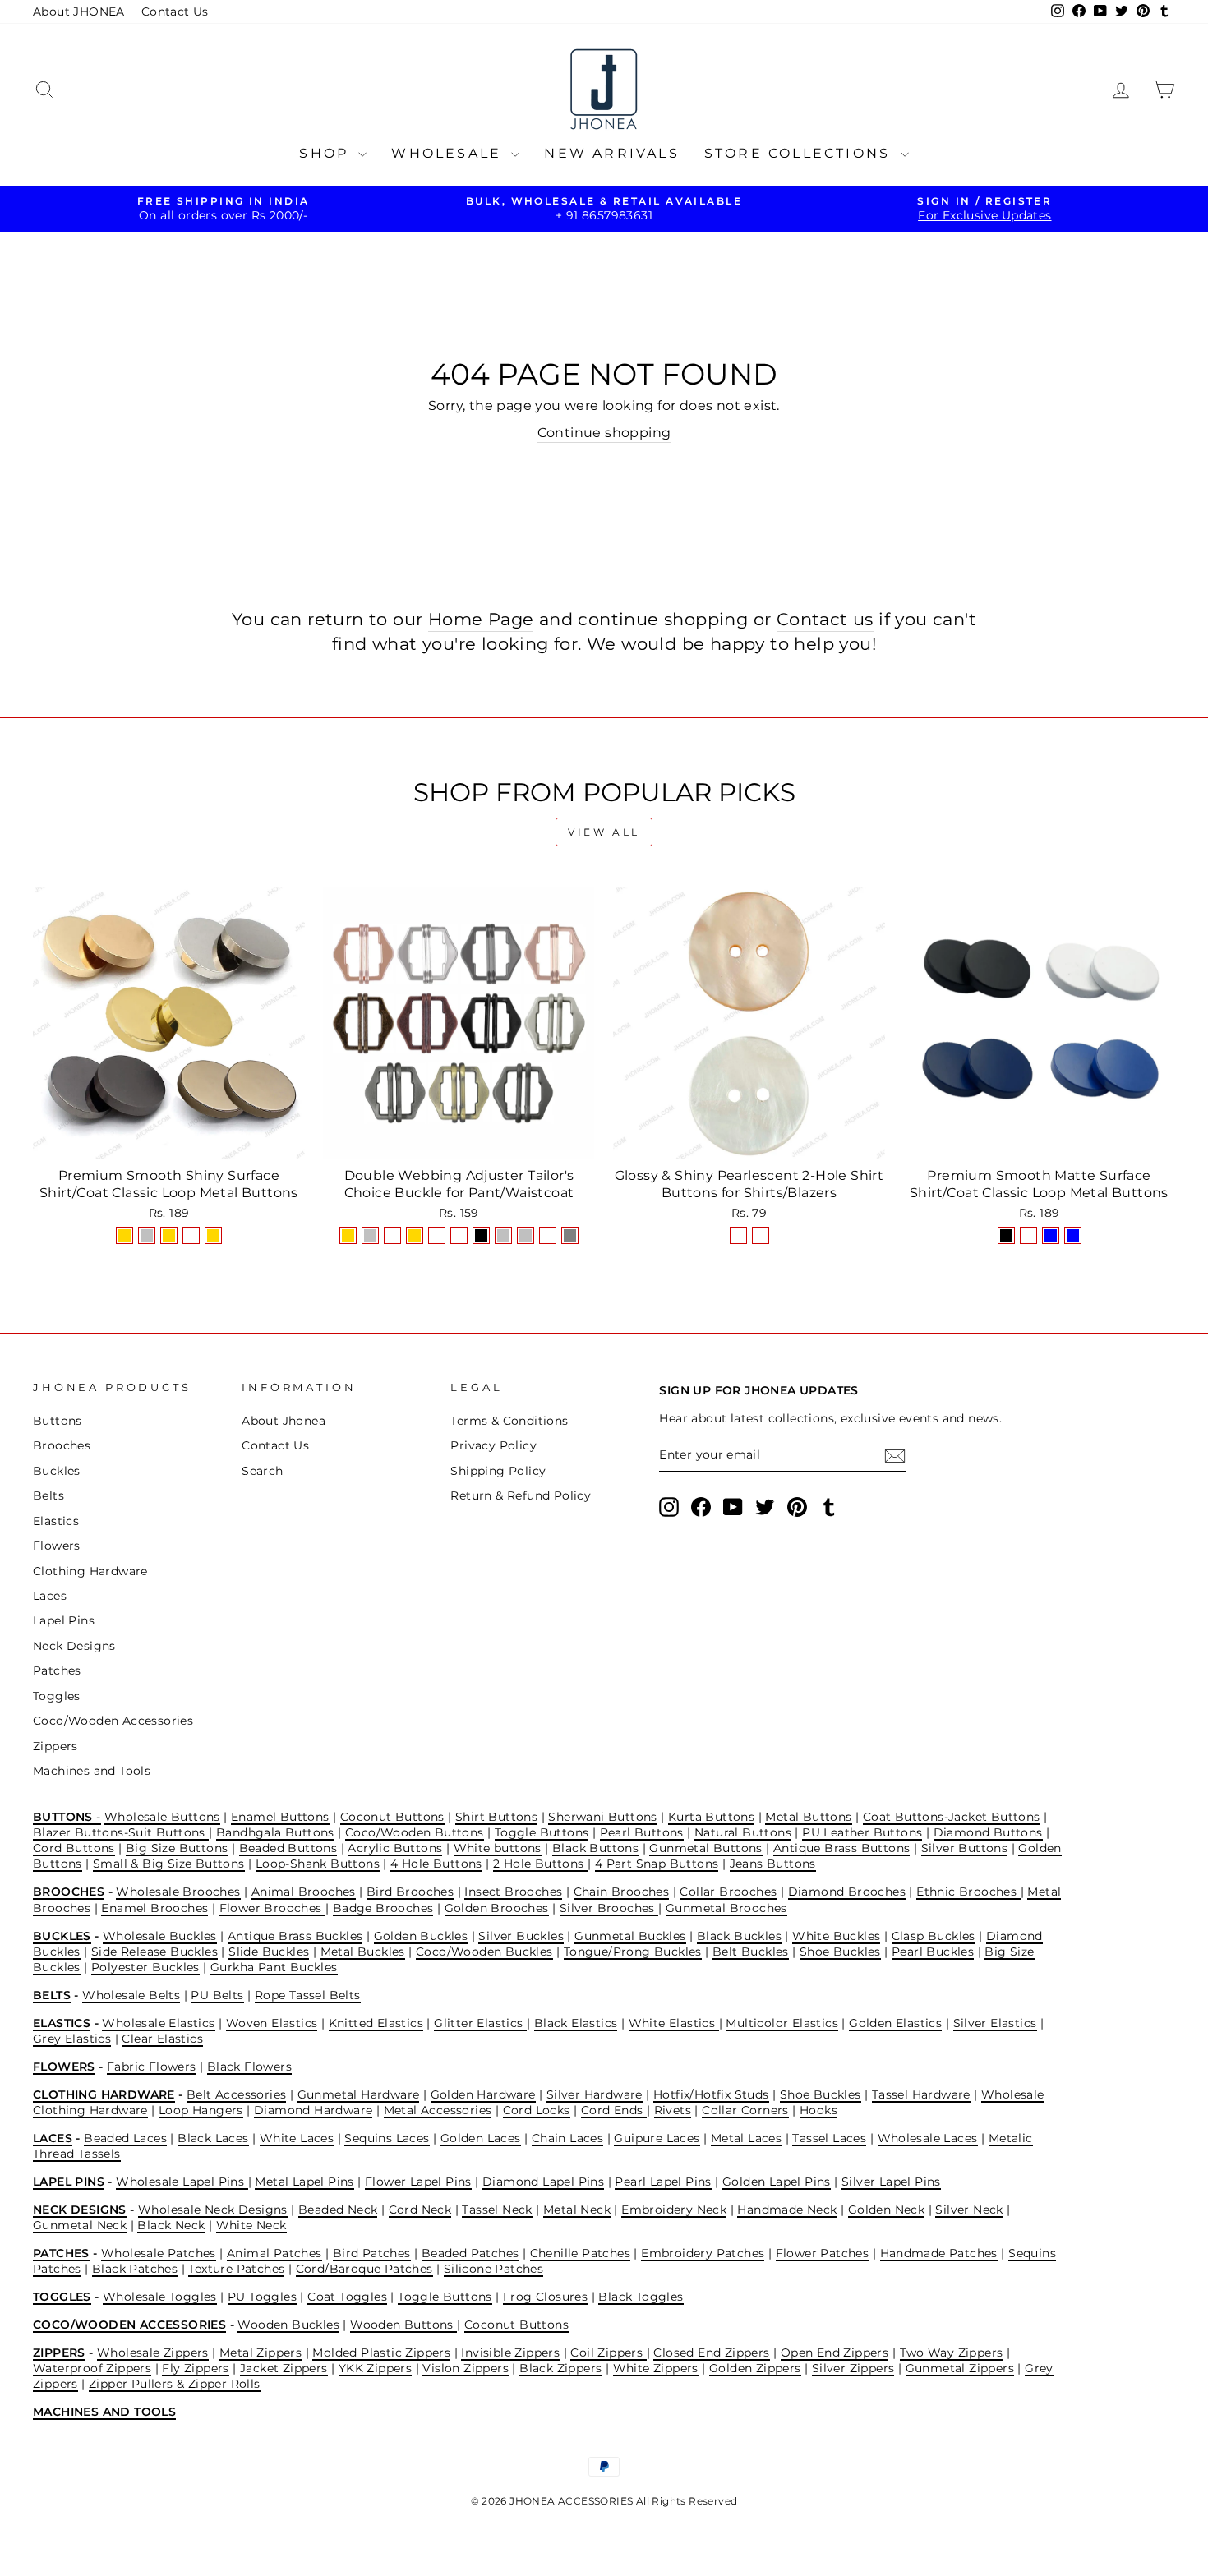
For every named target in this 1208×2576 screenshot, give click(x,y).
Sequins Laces (387, 2138)
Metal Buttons (808, 1817)
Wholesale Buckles (160, 1936)
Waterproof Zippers (92, 2368)
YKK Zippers (375, 2368)
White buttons (498, 1848)
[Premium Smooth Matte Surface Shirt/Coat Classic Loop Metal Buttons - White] (1028, 1235)
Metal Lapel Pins (304, 2182)
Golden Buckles (421, 1936)
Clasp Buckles (934, 1936)
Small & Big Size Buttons (169, 1864)
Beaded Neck (338, 2210)
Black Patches (135, 2269)
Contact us (825, 619)
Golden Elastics (895, 2023)
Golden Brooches (497, 1908)
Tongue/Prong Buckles (633, 1952)
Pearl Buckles (933, 1952)
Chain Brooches (622, 1892)
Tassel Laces (829, 2138)
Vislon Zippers (466, 2368)
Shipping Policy (498, 1471)
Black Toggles (641, 2297)
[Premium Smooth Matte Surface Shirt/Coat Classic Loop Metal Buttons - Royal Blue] (1073, 1235)
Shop (327, 153)
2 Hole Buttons (540, 1864)
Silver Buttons (965, 1848)
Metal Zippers (261, 2353)
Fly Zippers (195, 2368)
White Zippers (656, 2368)
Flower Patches (823, 2253)
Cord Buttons (74, 1848)
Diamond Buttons (988, 1832)
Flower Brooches (272, 1908)
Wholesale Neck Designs (213, 2210)
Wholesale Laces (928, 2138)
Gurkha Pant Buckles (274, 1967)
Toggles (57, 1696)
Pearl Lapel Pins (663, 2182)
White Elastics (674, 2023)
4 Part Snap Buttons (657, 1864)
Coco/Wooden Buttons (415, 1832)
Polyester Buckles (145, 1967)
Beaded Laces (125, 2138)
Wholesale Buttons (162, 1817)
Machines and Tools (92, 1771)
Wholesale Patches (159, 2253)
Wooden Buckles (288, 2325)
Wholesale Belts (131, 1995)
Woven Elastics (272, 2023)
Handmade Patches (939, 2253)
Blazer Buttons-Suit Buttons (121, 1832)
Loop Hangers (201, 2110)
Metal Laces (746, 2138)
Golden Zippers (755, 2368)
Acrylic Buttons (395, 1848)
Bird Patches (372, 2253)
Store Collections (800, 153)
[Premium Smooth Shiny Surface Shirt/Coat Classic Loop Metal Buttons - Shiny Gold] (124, 1235)
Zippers (55, 1746)
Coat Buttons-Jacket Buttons (952, 1817)
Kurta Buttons (711, 1817)
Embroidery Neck (674, 2210)
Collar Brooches (728, 1892)
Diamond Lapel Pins (543, 2182)
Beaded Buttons (288, 1848)
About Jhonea (284, 1421)
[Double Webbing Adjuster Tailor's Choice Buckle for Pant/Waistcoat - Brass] (548, 1235)
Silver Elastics (995, 2023)
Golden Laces (481, 2138)
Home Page (481, 619)
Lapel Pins (64, 1620)
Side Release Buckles (154, 1952)
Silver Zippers (853, 2368)
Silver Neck (969, 2210)
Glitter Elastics (480, 2023)
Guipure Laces (657, 2138)
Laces (50, 1596)
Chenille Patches (580, 2253)
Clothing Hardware (90, 1571)
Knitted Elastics (376, 2023)
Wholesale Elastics (158, 2023)
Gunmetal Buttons (705, 1848)
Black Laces (213, 2138)
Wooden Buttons (403, 2325)
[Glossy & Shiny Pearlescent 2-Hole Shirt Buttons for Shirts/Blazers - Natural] (738, 1235)
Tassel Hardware (921, 2094)
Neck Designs (74, 1646)
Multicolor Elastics (782, 2023)
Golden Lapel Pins (777, 2182)
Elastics (56, 1521)
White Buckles (836, 1936)
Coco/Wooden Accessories (113, 1721)
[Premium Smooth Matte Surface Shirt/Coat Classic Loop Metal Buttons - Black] (1006, 1235)
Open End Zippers (835, 2353)
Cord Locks (537, 2110)
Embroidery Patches (703, 2253)
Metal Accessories (438, 2110)
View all (604, 832)
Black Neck (171, 2225)
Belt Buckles (751, 1952)
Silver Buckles (521, 1936)
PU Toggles (262, 2297)
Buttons (58, 1421)
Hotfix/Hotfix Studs (711, 2094)
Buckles (57, 1471)
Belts (48, 1495)
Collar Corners (745, 2110)
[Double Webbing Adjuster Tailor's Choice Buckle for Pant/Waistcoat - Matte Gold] (415, 1235)
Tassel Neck (497, 2210)
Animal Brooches (304, 1892)
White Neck (251, 2225)
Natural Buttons (743, 1832)
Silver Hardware (595, 2094)
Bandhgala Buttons (275, 1832)
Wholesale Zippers (153, 2353)
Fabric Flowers (152, 2067)
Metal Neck (577, 2210)
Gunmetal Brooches (726, 1908)
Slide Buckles (269, 1952)
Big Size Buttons (177, 1848)
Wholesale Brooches (178, 1892)
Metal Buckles (363, 1952)
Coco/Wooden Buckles (484, 1952)
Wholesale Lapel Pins (182, 2182)
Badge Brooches (383, 1908)
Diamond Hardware (313, 2110)
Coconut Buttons (392, 1817)
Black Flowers (249, 2067)
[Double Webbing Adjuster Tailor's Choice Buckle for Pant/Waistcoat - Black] (481, 1235)
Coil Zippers (608, 2353)
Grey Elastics (72, 2039)
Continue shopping (604, 433)
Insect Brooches (513, 1892)
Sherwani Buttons (602, 1817)
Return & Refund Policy (521, 1495)
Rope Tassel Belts (308, 1995)
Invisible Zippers (510, 2353)
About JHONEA (79, 12)
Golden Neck (886, 2210)
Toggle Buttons (542, 1832)
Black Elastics (576, 2023)
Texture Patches (236, 2269)
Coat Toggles (347, 2297)
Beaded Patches (470, 2253)
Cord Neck (420, 2210)
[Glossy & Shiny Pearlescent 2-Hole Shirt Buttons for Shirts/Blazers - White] (761, 1235)
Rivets (673, 2110)
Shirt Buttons (496, 1817)
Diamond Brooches (847, 1892)
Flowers (57, 1546)
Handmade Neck (787, 2210)
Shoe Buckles (840, 1952)
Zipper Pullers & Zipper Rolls (175, 2384)
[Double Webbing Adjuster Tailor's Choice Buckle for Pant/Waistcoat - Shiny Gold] (348, 1235)
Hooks (818, 2110)
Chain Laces (567, 2138)
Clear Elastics (162, 2039)
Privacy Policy (493, 1445)
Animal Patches (274, 2253)
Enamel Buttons (280, 1817)
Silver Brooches (609, 1908)
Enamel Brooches (154, 1908)
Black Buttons (595, 1848)
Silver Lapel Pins (891, 2182)
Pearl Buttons (642, 1832)
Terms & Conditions (509, 1421)
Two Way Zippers (952, 2353)
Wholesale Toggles (160, 2297)
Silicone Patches (493, 2269)
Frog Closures (545, 2297)
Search (262, 1471)
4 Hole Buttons (436, 1864)
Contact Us (175, 12)
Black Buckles (739, 1936)
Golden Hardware (483, 2094)
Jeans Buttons (773, 1864)
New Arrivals (611, 153)
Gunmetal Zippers (960, 2368)
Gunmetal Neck (80, 2225)
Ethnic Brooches (968, 1892)
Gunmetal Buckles (630, 1936)
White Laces (297, 2138)
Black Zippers (560, 2368)
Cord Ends (614, 2110)
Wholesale (449, 153)
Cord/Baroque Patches (364, 2269)
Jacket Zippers (284, 2368)
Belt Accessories (236, 2094)
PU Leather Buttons (862, 1832)
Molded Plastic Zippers (381, 2353)
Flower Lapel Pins (418, 2182)
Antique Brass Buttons (841, 1848)
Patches (57, 1670)
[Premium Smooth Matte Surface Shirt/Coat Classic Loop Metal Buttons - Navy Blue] (1051, 1235)
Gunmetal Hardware (359, 2094)
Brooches (62, 1445)
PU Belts (217, 1995)
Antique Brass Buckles (295, 1936)
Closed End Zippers (711, 2353)
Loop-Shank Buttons (318, 1864)
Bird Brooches (410, 1892)
